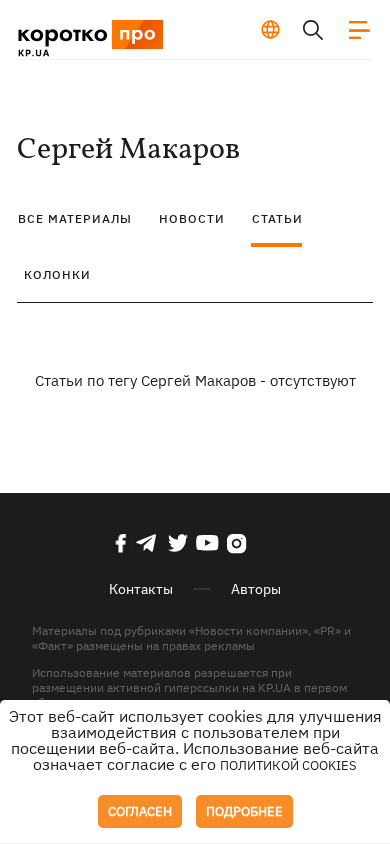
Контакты (141, 589)
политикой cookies (288, 765)
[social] (121, 543)
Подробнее (244, 811)
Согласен (140, 811)
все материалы (75, 218)
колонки (57, 274)
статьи (277, 218)
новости (192, 218)
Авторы (256, 589)
